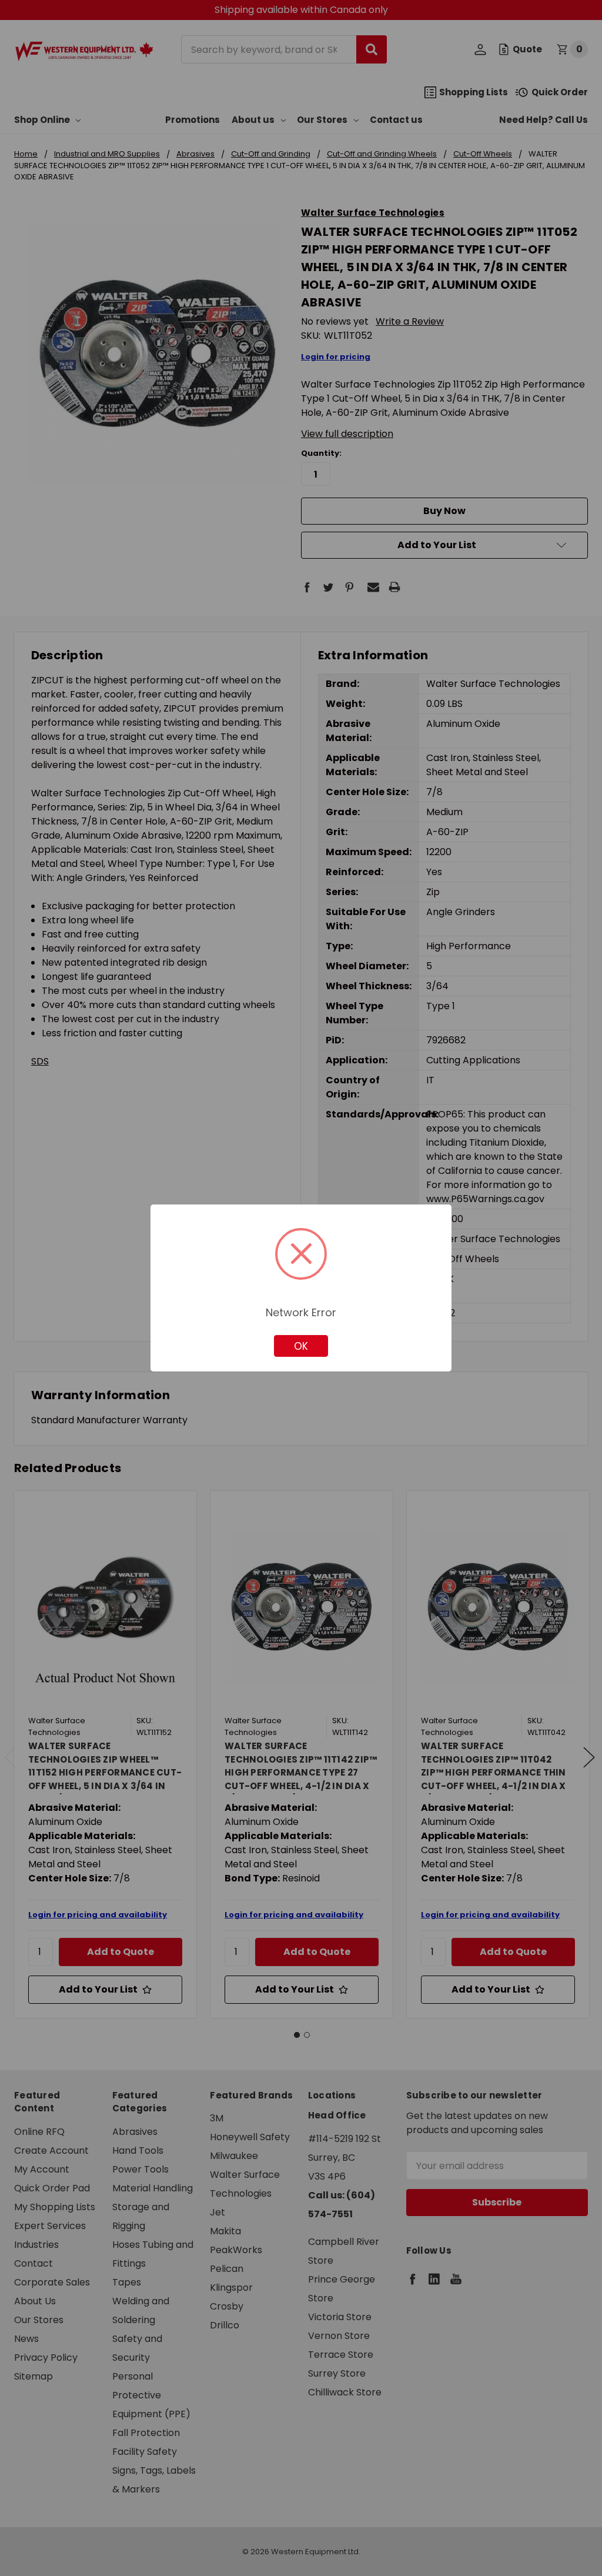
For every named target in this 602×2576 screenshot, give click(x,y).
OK (301, 1346)
